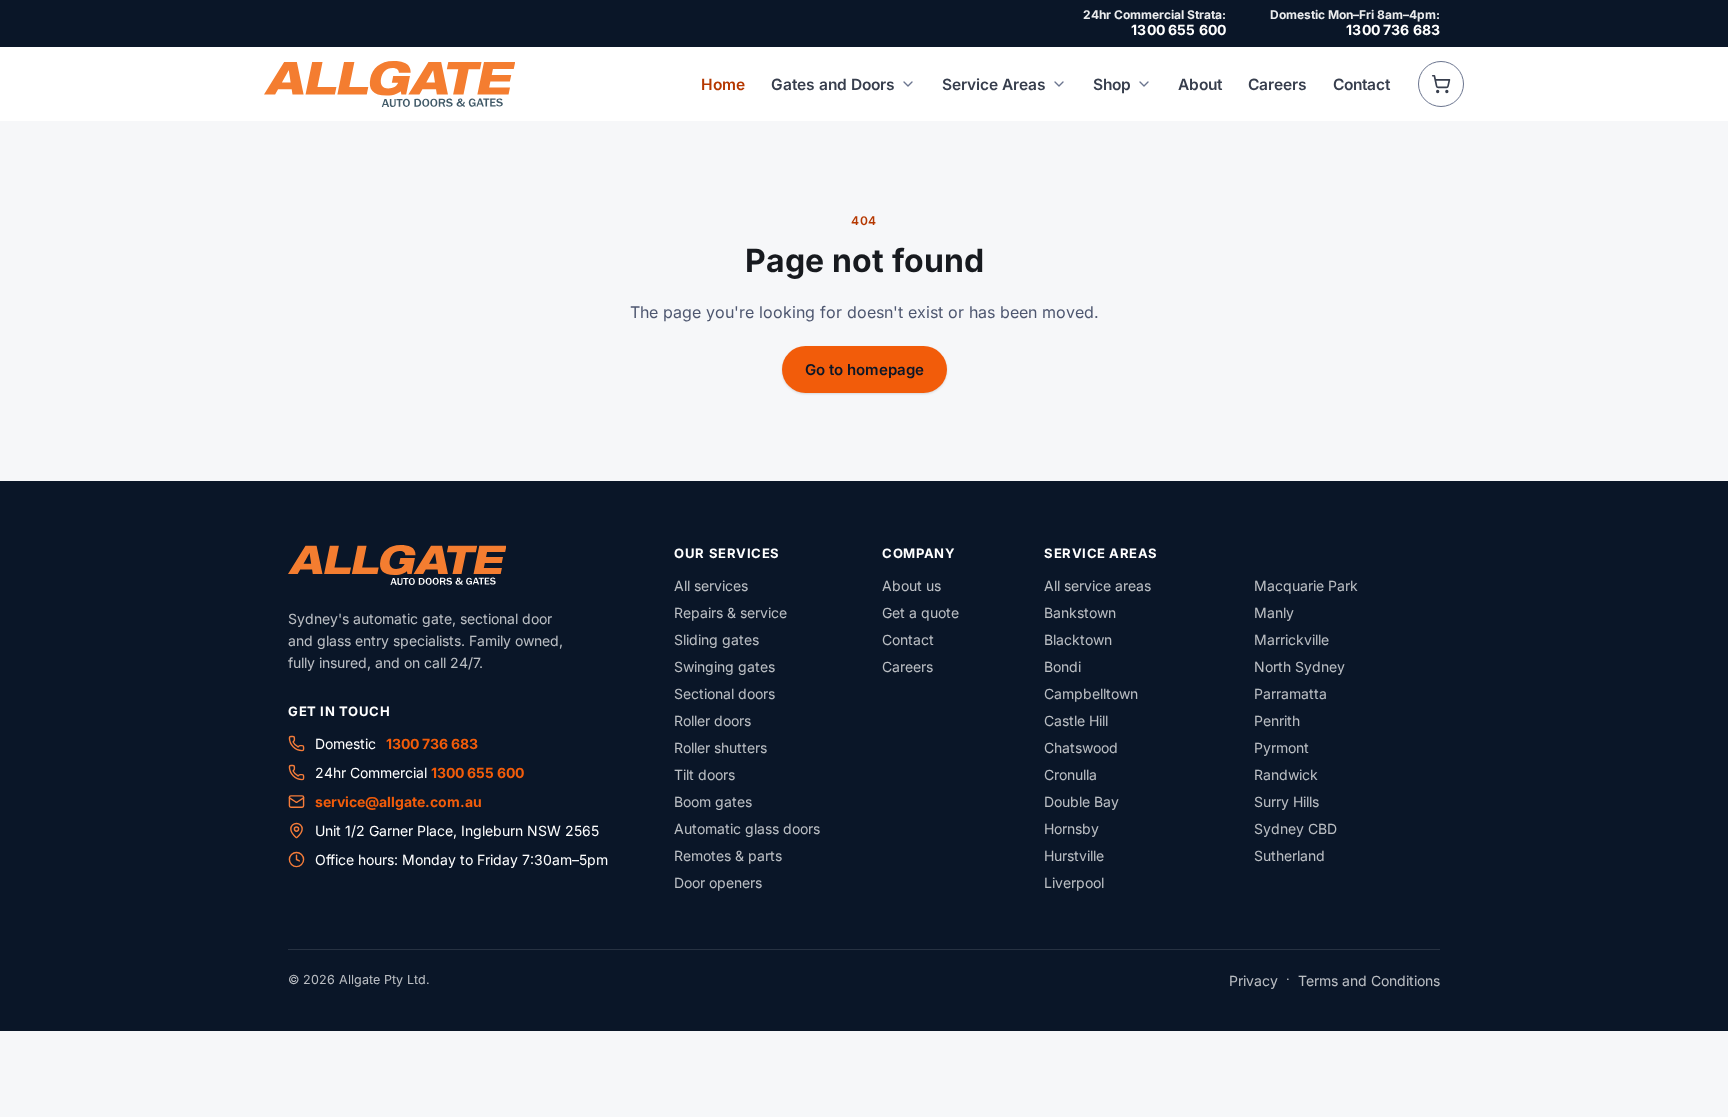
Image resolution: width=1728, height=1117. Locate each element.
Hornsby (1071, 828)
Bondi (1062, 666)
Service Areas (994, 84)
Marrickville (1291, 639)
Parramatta (1290, 693)
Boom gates (713, 801)
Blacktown (1078, 639)
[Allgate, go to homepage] (389, 84)
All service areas (1097, 585)
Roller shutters (720, 747)
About (1200, 84)
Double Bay (1081, 801)
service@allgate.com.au (398, 801)
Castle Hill (1076, 720)
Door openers (718, 882)
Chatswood (1081, 747)
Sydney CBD (1295, 828)
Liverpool (1074, 882)
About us (911, 585)
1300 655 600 (1178, 29)
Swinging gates (724, 666)
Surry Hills (1286, 801)
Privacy (1253, 980)
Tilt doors (704, 774)
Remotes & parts (728, 855)
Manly (1274, 612)
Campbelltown (1091, 693)
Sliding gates (716, 639)
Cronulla (1070, 774)
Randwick (1286, 774)
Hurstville (1074, 855)
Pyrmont (1281, 747)
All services (711, 585)
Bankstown (1080, 612)
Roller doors (712, 720)
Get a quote (920, 612)
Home (723, 84)
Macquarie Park (1306, 585)
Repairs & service (730, 612)
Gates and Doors (833, 84)
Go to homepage (864, 369)
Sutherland (1289, 855)
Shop (1112, 84)
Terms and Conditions (1369, 980)
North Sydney (1299, 666)
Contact (1361, 84)
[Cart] (1441, 84)
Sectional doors (724, 693)
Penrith (1277, 720)
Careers (1277, 84)
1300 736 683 (1393, 29)
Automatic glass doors (747, 828)
